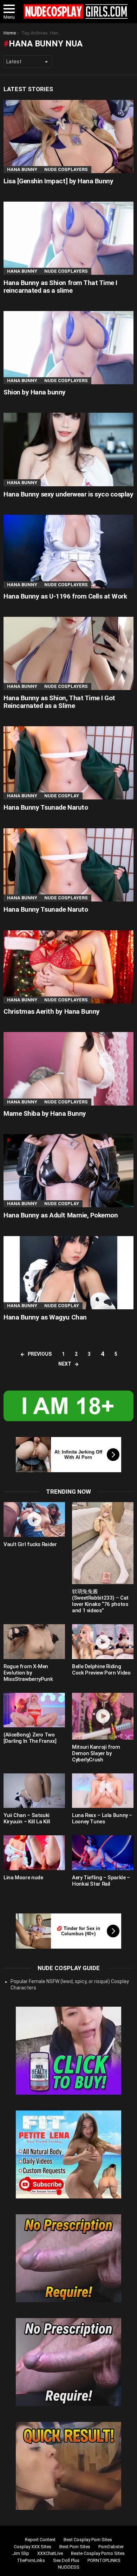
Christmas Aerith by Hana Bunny (52, 1011)
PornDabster (111, 2547)
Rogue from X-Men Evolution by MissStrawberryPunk (28, 1673)
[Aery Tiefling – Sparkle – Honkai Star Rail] (103, 1853)
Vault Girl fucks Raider (30, 1544)
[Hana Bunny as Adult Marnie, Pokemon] (68, 1171)
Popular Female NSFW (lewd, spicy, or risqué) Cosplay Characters (70, 1985)
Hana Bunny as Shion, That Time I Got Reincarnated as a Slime (59, 702)
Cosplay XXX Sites (32, 2547)
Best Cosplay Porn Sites (88, 2540)
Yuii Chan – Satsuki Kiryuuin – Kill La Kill (27, 1818)
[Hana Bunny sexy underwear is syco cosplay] (68, 449)
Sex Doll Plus (66, 2560)
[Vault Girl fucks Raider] (34, 1520)
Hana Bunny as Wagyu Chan (45, 1317)
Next (65, 1364)
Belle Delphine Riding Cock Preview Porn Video (101, 1670)
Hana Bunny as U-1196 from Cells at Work (65, 596)
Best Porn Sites (75, 2547)
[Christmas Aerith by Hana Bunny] (68, 967)
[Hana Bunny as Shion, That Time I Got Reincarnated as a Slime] (68, 653)
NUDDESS (69, 2567)
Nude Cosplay (62, 796)
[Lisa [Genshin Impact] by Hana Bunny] (68, 137)
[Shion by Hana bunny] (68, 348)
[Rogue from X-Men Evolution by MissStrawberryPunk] (34, 1642)
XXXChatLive (50, 2553)
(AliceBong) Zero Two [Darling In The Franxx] (30, 1738)
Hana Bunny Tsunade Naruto (46, 807)
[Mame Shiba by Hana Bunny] (68, 1069)
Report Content (40, 2540)
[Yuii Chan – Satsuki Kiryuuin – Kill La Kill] (34, 1791)
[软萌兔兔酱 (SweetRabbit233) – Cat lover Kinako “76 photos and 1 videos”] (103, 1543)
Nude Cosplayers (66, 169)
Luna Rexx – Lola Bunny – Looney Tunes (102, 1818)
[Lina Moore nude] (34, 1853)
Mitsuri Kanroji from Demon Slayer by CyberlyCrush (96, 1753)
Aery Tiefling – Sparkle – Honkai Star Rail (101, 1881)
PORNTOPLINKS (104, 2560)
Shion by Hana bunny (35, 392)
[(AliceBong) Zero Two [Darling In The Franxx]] (34, 1710)
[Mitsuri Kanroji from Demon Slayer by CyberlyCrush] (103, 1716)
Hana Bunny (22, 169)
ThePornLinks (31, 2560)
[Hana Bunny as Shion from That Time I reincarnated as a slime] (68, 238)
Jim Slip (21, 2553)
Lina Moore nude (23, 1878)
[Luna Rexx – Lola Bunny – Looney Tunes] (103, 1791)
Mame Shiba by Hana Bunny (45, 1113)
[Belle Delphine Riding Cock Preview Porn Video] (103, 1642)
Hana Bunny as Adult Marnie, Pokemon (61, 1215)
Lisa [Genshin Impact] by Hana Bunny (58, 181)
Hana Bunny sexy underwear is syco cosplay (68, 494)
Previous (40, 1354)
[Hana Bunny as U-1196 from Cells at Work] (68, 551)
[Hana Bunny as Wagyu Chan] (68, 1273)
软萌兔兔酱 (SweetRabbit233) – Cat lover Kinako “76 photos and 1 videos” (100, 1601)
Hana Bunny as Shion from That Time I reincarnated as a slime (60, 286)
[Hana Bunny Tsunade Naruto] (68, 763)
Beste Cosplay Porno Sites (98, 2553)
